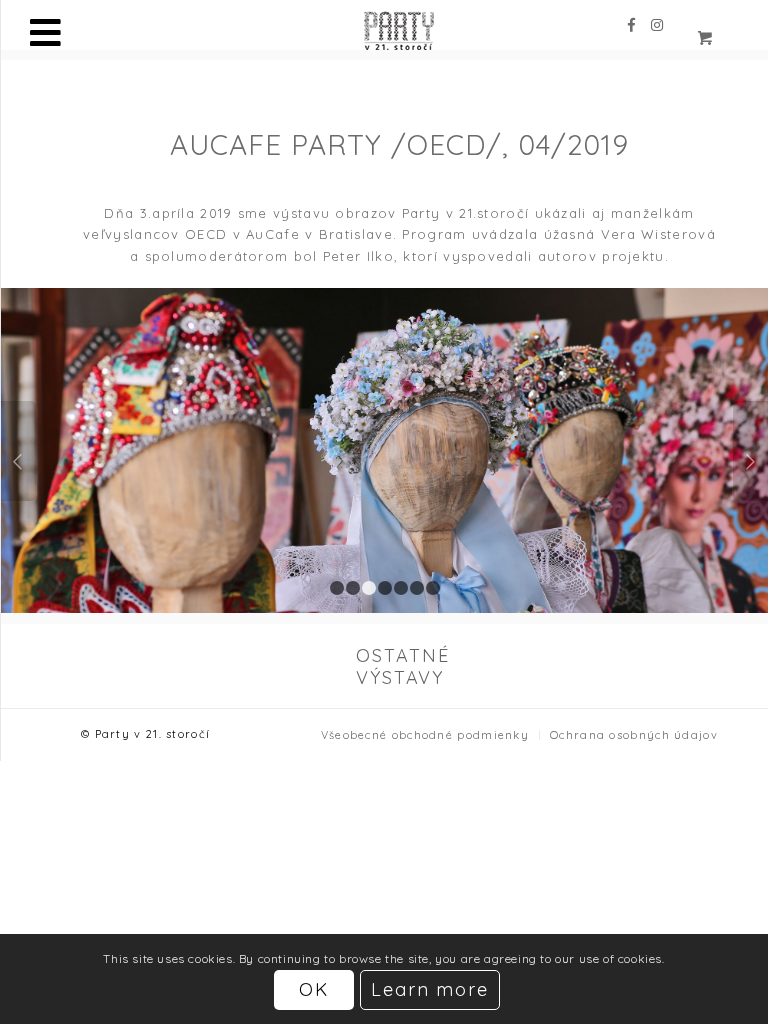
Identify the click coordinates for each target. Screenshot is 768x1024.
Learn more (430, 989)
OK (314, 989)
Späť (18, 451)
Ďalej (750, 451)
